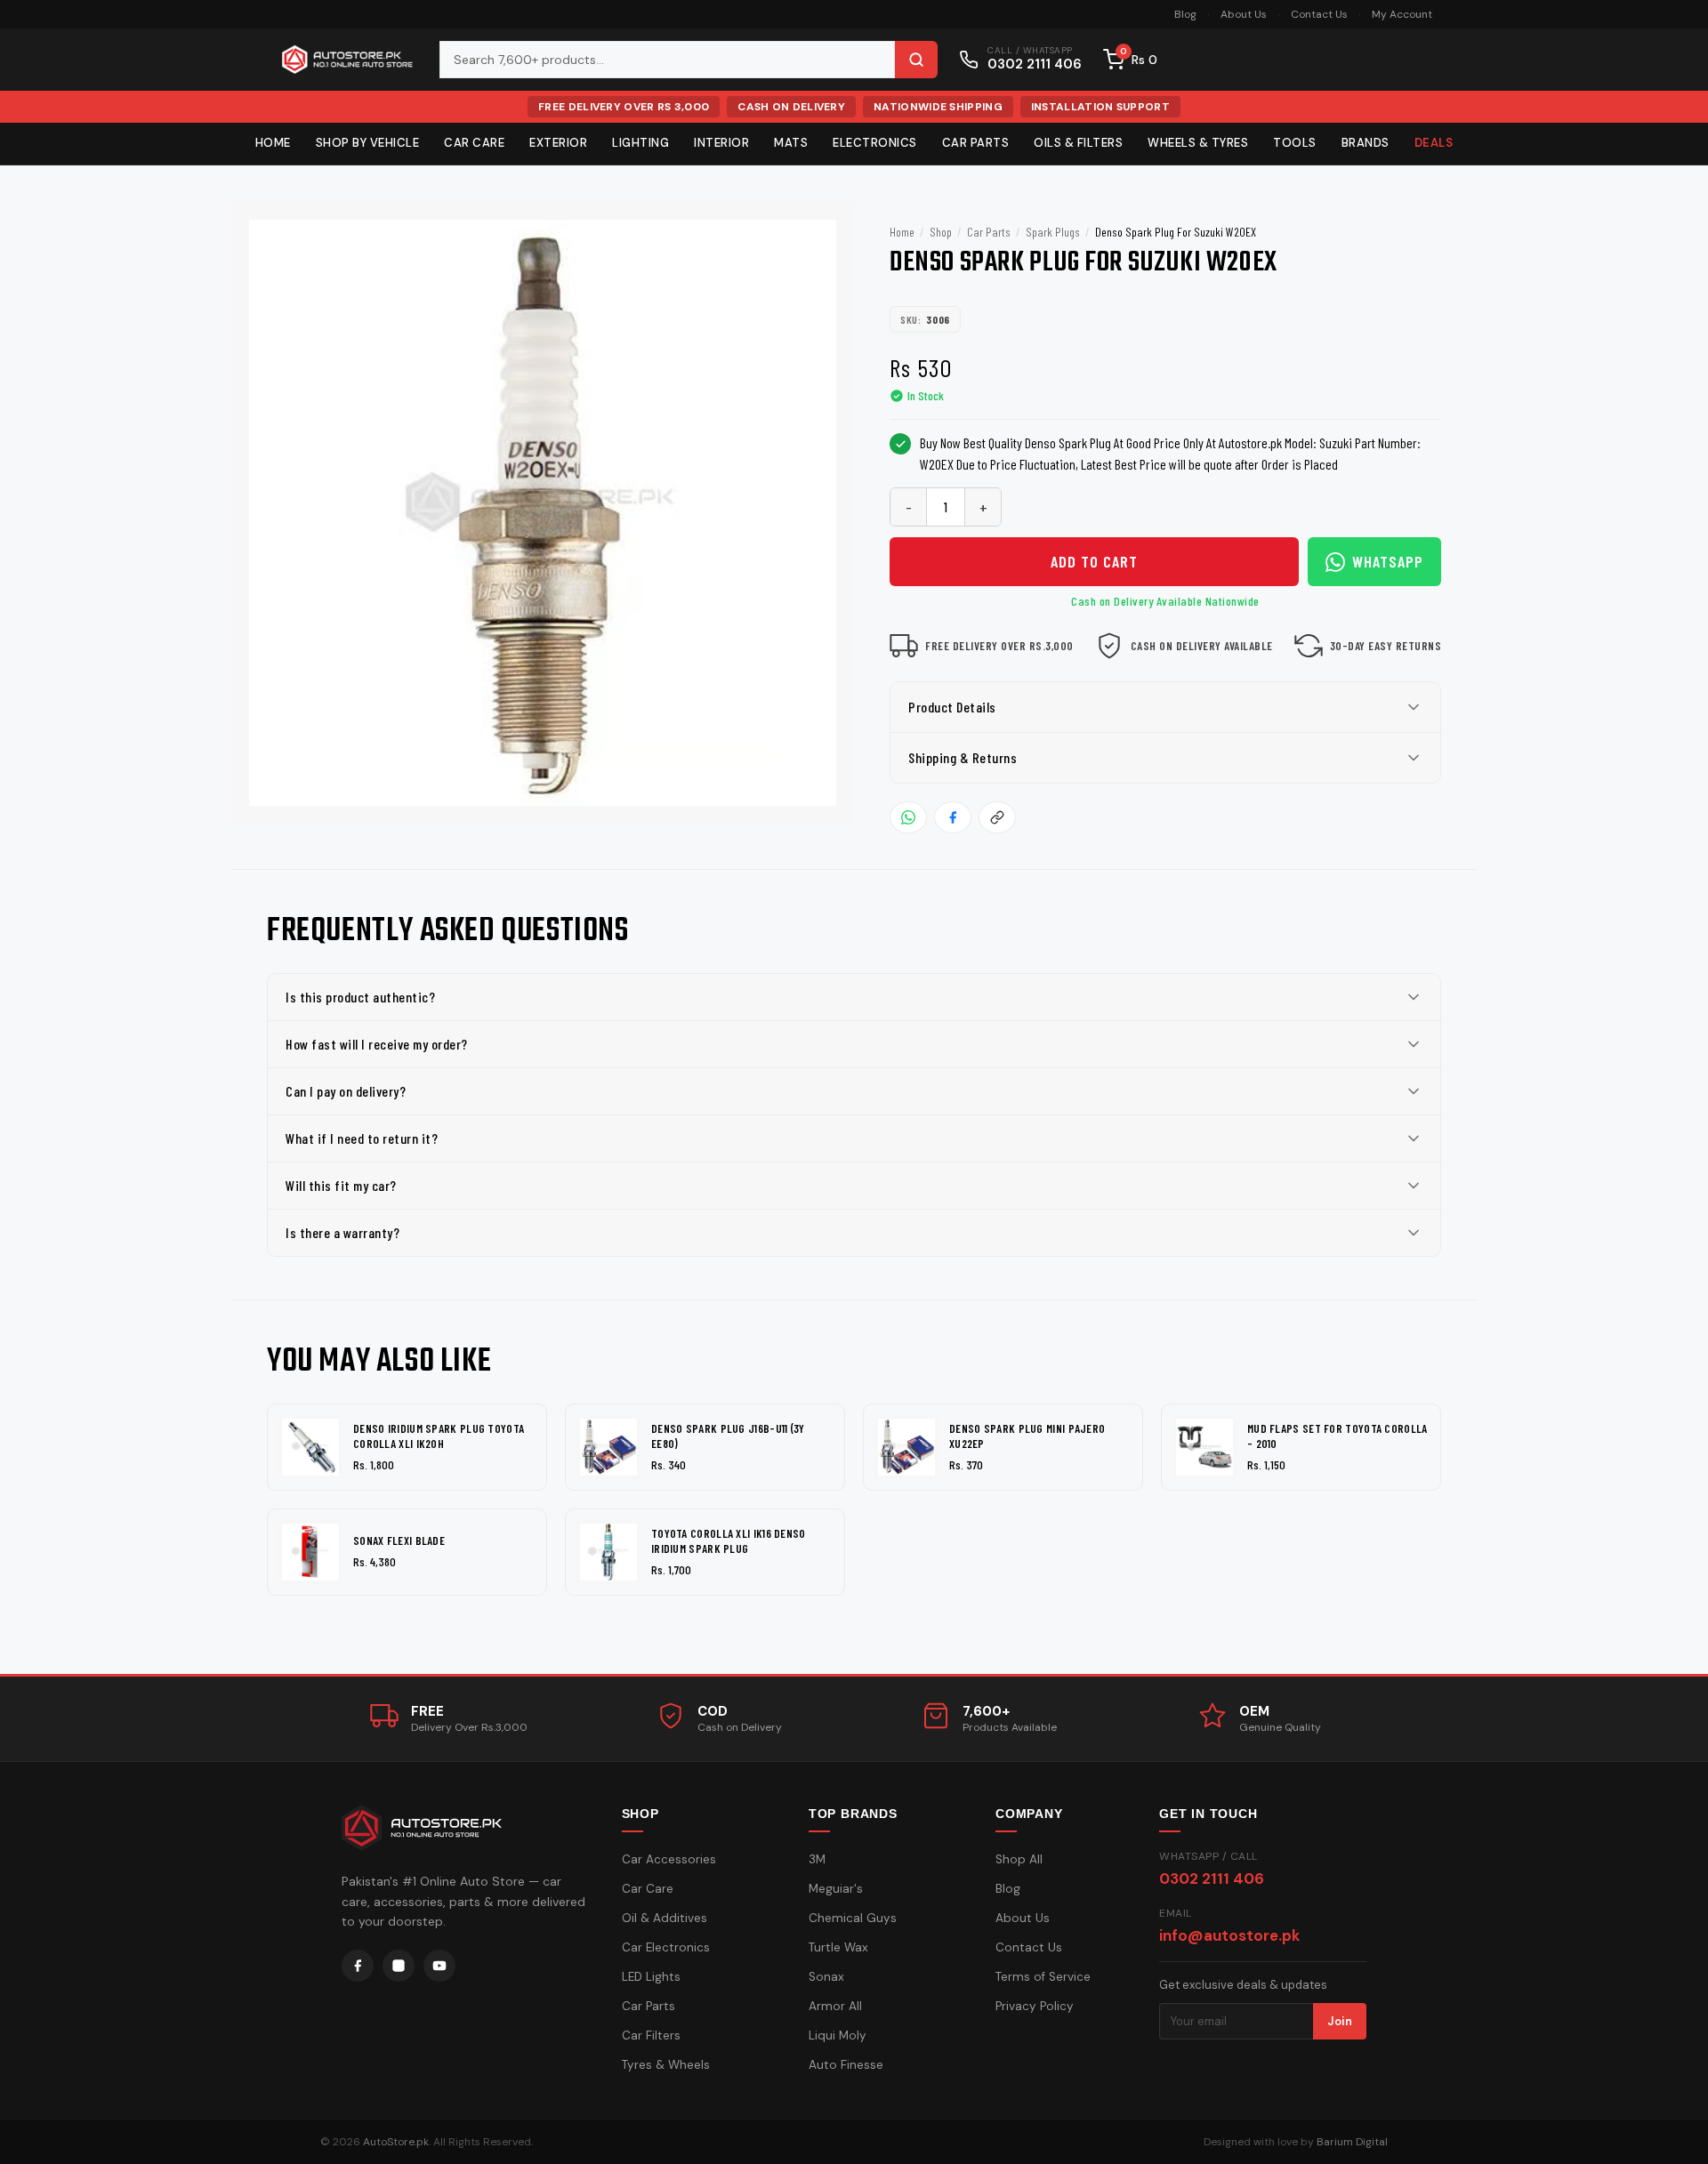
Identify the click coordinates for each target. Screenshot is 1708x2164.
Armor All (835, 2006)
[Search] (916, 60)
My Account (1402, 14)
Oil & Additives (665, 1918)
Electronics (875, 143)
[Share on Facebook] (953, 817)
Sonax (826, 1977)
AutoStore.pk (396, 2142)
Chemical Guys (853, 1918)
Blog (1185, 14)
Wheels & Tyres (1198, 143)
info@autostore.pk (1229, 1935)
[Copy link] (997, 817)
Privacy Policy (1035, 2006)
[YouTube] (439, 1966)
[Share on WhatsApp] (908, 817)
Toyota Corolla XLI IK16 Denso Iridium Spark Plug (729, 1541)
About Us (1244, 14)
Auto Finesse (846, 2065)
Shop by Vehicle (368, 143)
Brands (1366, 143)
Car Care (474, 143)
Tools (1295, 143)
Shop (941, 232)
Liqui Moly (838, 2035)
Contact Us (1319, 14)
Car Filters (651, 2035)
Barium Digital (1352, 2142)
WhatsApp (1388, 561)
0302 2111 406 (1212, 1878)
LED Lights (651, 1977)
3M (817, 1859)
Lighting (640, 143)
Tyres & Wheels (666, 2065)
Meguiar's (836, 1889)
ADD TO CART (1094, 561)
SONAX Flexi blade (399, 1541)
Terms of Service (1043, 1977)
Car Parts (976, 143)
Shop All (1019, 1859)
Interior (721, 143)
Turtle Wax (838, 1947)
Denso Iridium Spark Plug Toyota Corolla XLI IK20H (439, 1436)
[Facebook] (358, 1966)
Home (273, 143)
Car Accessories (669, 1859)
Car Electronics (666, 1947)
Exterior (558, 143)
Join (1340, 2021)
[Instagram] (399, 1966)
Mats (791, 143)
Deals (1434, 143)
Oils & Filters (1078, 143)
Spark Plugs (1053, 232)
